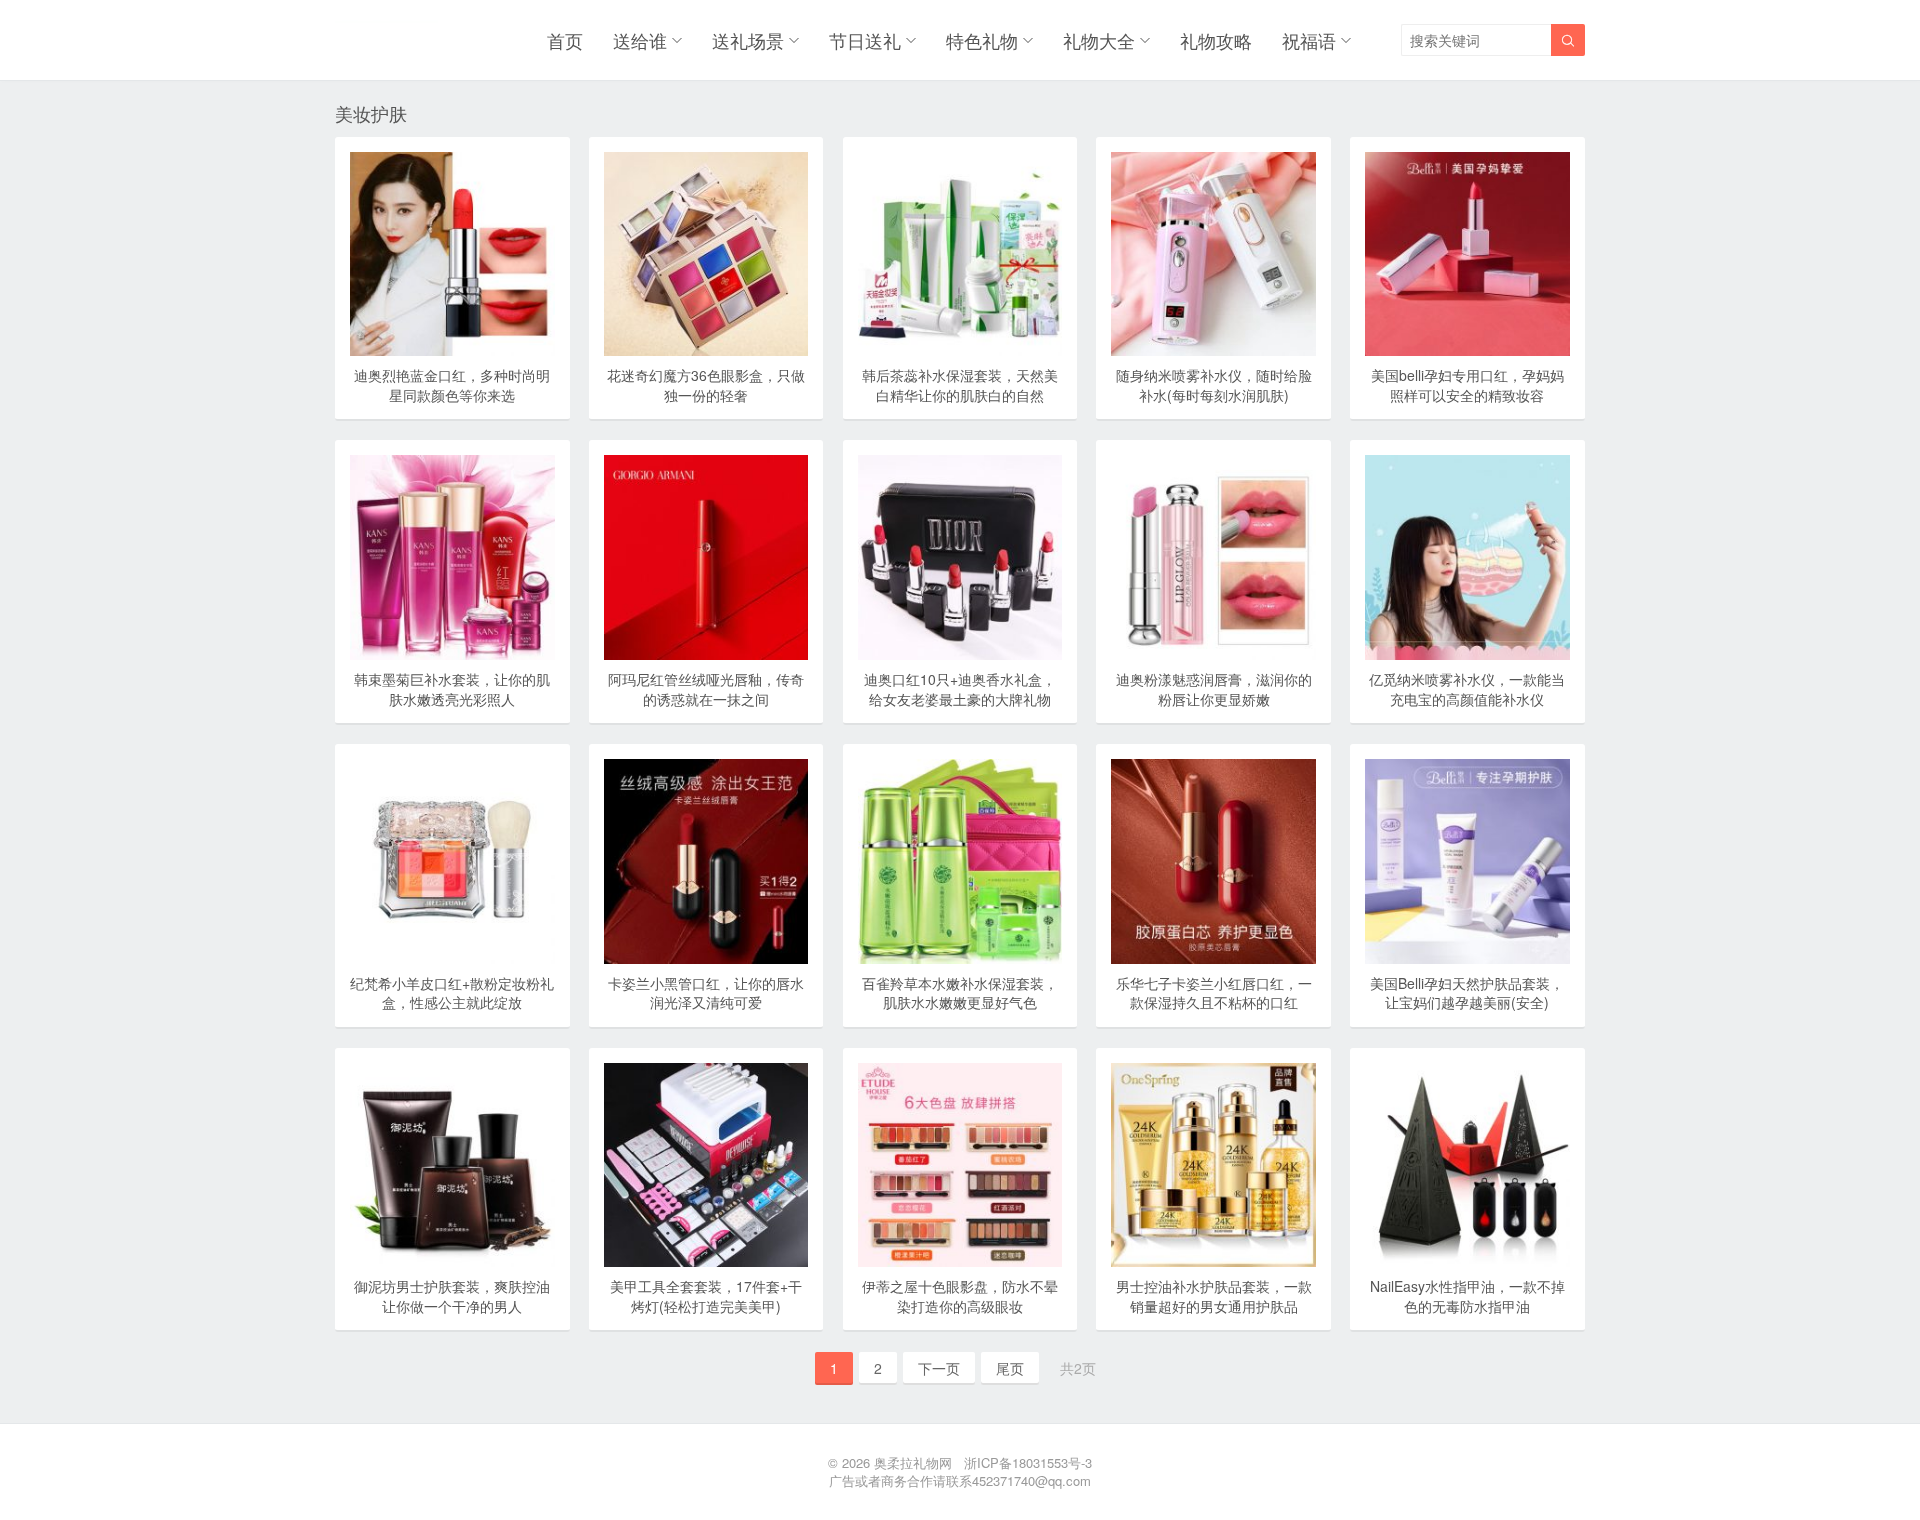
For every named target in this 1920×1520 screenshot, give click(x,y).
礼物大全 (1099, 40)
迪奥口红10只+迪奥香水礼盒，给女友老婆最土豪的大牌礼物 (960, 689)
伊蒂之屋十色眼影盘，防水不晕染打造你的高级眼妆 (960, 1296)
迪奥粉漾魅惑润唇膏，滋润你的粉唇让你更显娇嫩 (1214, 689)
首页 (565, 40)
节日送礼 (865, 40)
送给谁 (640, 40)
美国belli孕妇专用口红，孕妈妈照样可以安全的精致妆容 (1467, 385)
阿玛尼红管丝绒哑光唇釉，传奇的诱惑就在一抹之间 (706, 689)
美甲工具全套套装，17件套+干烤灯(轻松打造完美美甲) (706, 1296)
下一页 (939, 1368)
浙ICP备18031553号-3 (1028, 1462)
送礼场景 (748, 40)
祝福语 (1309, 40)
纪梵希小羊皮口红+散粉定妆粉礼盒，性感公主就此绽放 (452, 993)
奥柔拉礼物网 (913, 1462)
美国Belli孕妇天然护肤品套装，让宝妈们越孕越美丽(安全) (1467, 993)
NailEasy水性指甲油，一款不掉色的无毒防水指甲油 (1467, 1296)
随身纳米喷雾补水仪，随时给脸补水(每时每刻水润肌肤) (1214, 385)
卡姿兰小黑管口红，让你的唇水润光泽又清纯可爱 (706, 993)
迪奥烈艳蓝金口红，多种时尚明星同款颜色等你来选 (452, 385)
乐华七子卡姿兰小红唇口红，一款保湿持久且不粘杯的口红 (1214, 993)
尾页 (1010, 1368)
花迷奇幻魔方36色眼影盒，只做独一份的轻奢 (706, 385)
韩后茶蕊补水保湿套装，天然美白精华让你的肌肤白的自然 (960, 385)
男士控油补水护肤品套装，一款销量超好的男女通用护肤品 (1214, 1296)
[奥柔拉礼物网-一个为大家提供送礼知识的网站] (386, 40)
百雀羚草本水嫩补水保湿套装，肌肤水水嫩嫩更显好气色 (960, 993)
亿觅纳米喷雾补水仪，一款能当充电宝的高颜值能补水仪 (1467, 689)
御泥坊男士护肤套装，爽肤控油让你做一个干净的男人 (452, 1296)
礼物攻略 (1216, 40)
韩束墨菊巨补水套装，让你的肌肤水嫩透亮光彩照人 (452, 689)
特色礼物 (982, 40)
